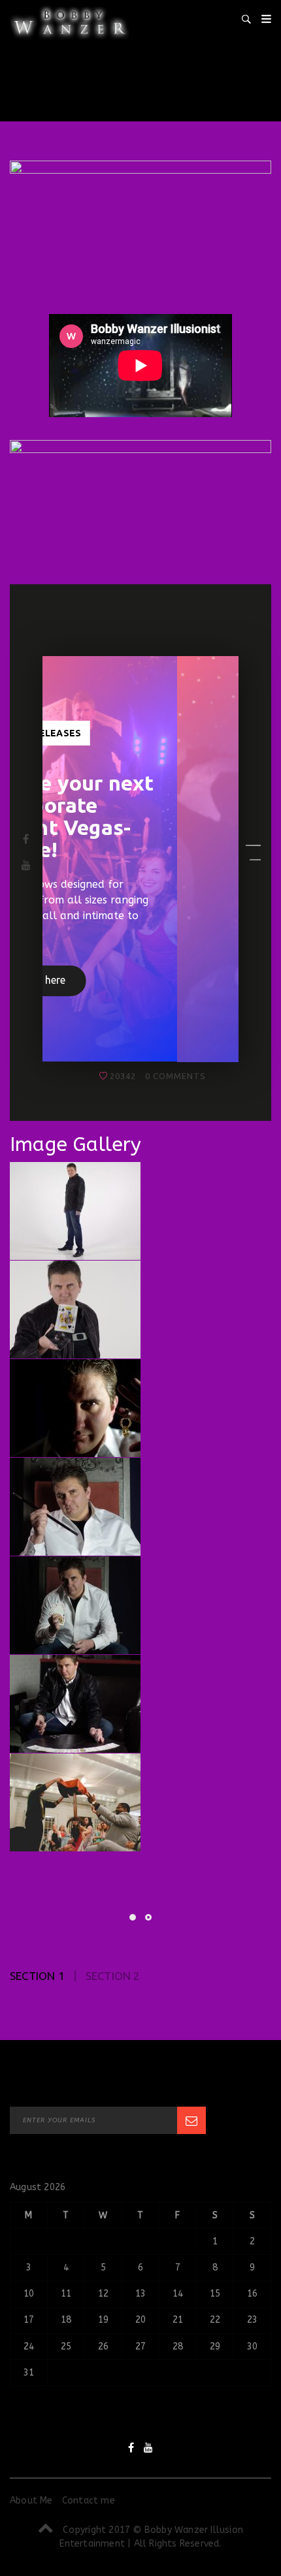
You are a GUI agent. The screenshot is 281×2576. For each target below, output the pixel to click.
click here (119, 1003)
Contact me (89, 2522)
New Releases (107, 733)
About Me (31, 2522)
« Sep (22, 2431)
